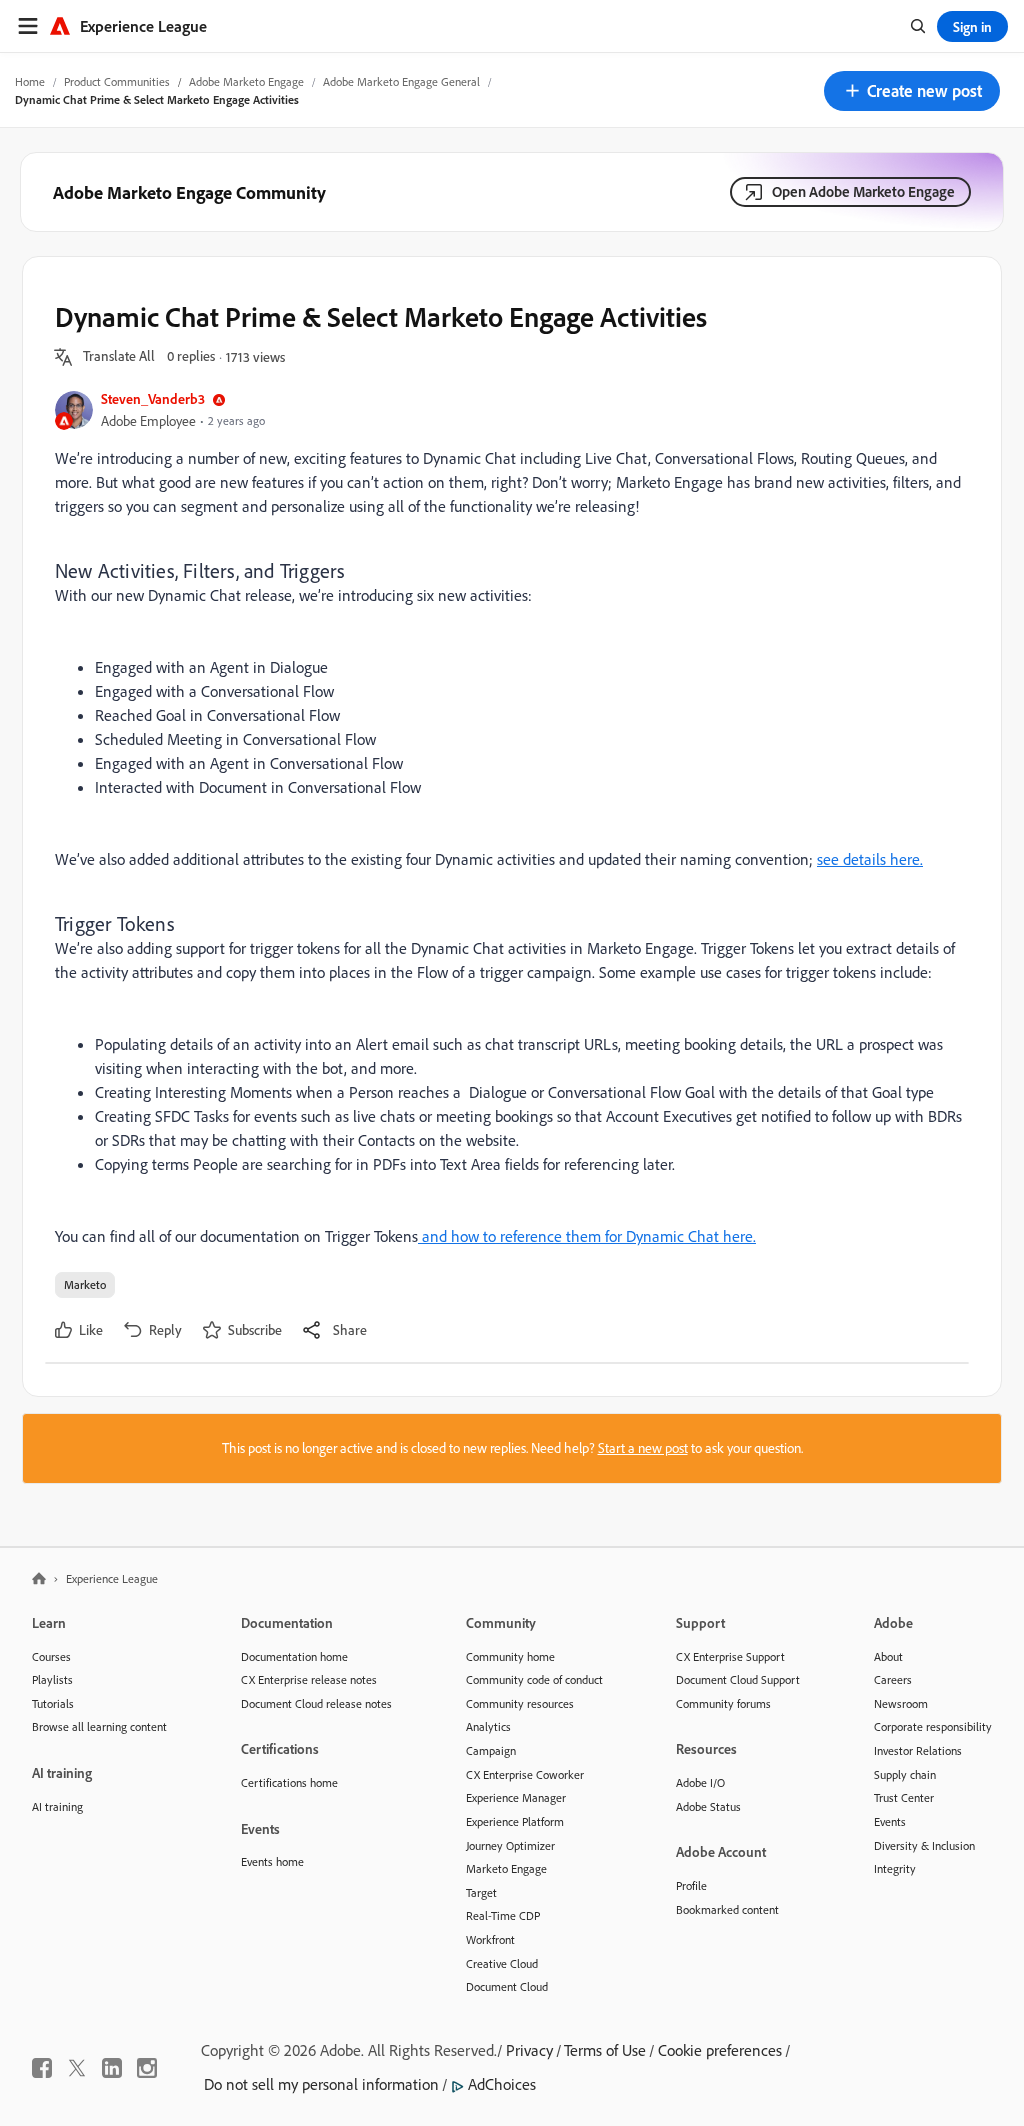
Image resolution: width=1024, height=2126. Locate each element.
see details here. (870, 859)
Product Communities (117, 81)
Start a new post (643, 1448)
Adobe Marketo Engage (246, 81)
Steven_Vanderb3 (153, 398)
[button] (912, 91)
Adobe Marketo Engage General (401, 81)
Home (30, 81)
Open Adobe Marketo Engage (863, 191)
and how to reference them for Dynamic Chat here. (587, 1236)
